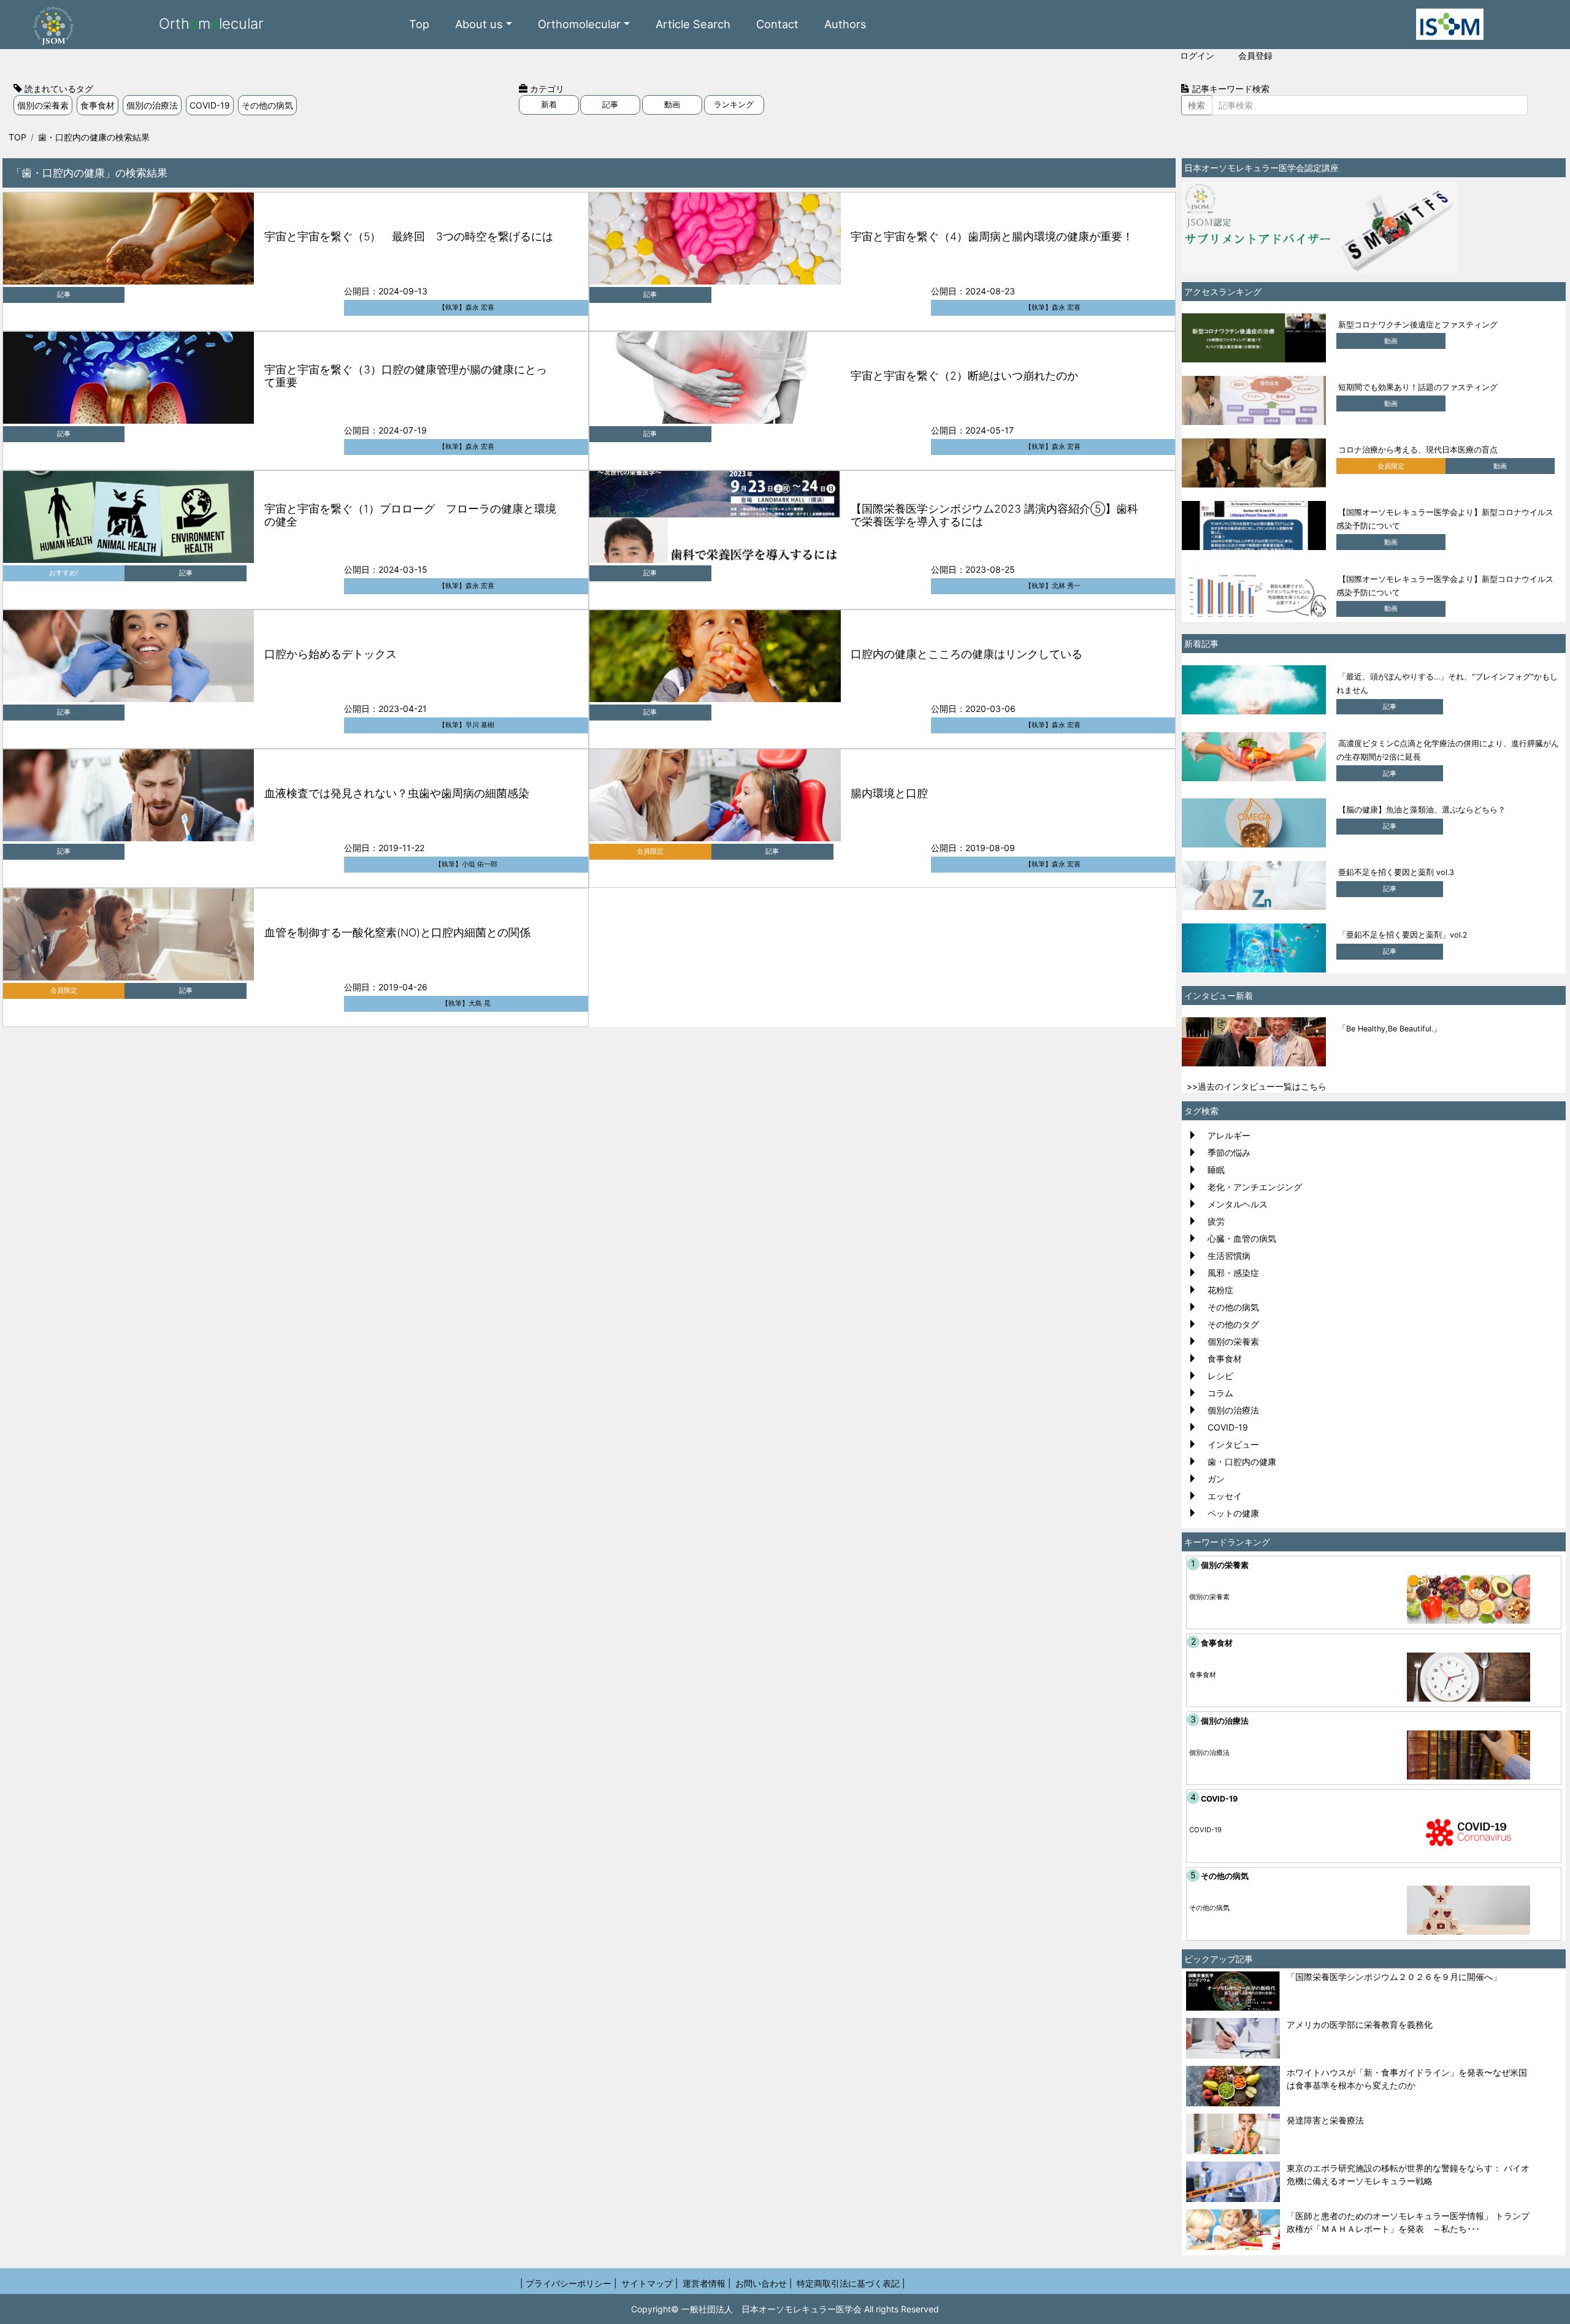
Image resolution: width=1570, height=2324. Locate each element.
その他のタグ (1233, 1324)
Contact (777, 24)
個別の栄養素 (43, 105)
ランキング (734, 105)
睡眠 (1216, 1170)
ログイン (1197, 55)
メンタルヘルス (1238, 1204)
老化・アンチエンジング (1255, 1187)
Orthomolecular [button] (579, 24)
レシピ (1220, 1376)
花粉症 (1220, 1290)
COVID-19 (210, 105)
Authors (845, 24)
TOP (17, 137)
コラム (1220, 1393)
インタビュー (1233, 1444)
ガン (1216, 1479)
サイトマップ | (650, 2283)
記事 (610, 105)
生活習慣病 (1229, 1256)
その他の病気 (267, 105)
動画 (672, 105)
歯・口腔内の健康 (1242, 1462)
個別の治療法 (152, 105)
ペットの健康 (1233, 1513)
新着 (549, 105)
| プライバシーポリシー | (569, 2283)
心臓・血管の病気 (1242, 1238)
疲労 (1216, 1221)
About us (479, 24)
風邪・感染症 (1233, 1273)
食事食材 (98, 105)
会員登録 (1255, 55)
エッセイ (1225, 1496)
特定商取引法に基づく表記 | (851, 2283)
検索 (1197, 105)
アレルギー (1229, 1135)
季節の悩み (1229, 1152)
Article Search (693, 24)
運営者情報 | (707, 2283)
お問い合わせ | (764, 2283)
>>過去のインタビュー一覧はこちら (1257, 1086)
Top (419, 24)
